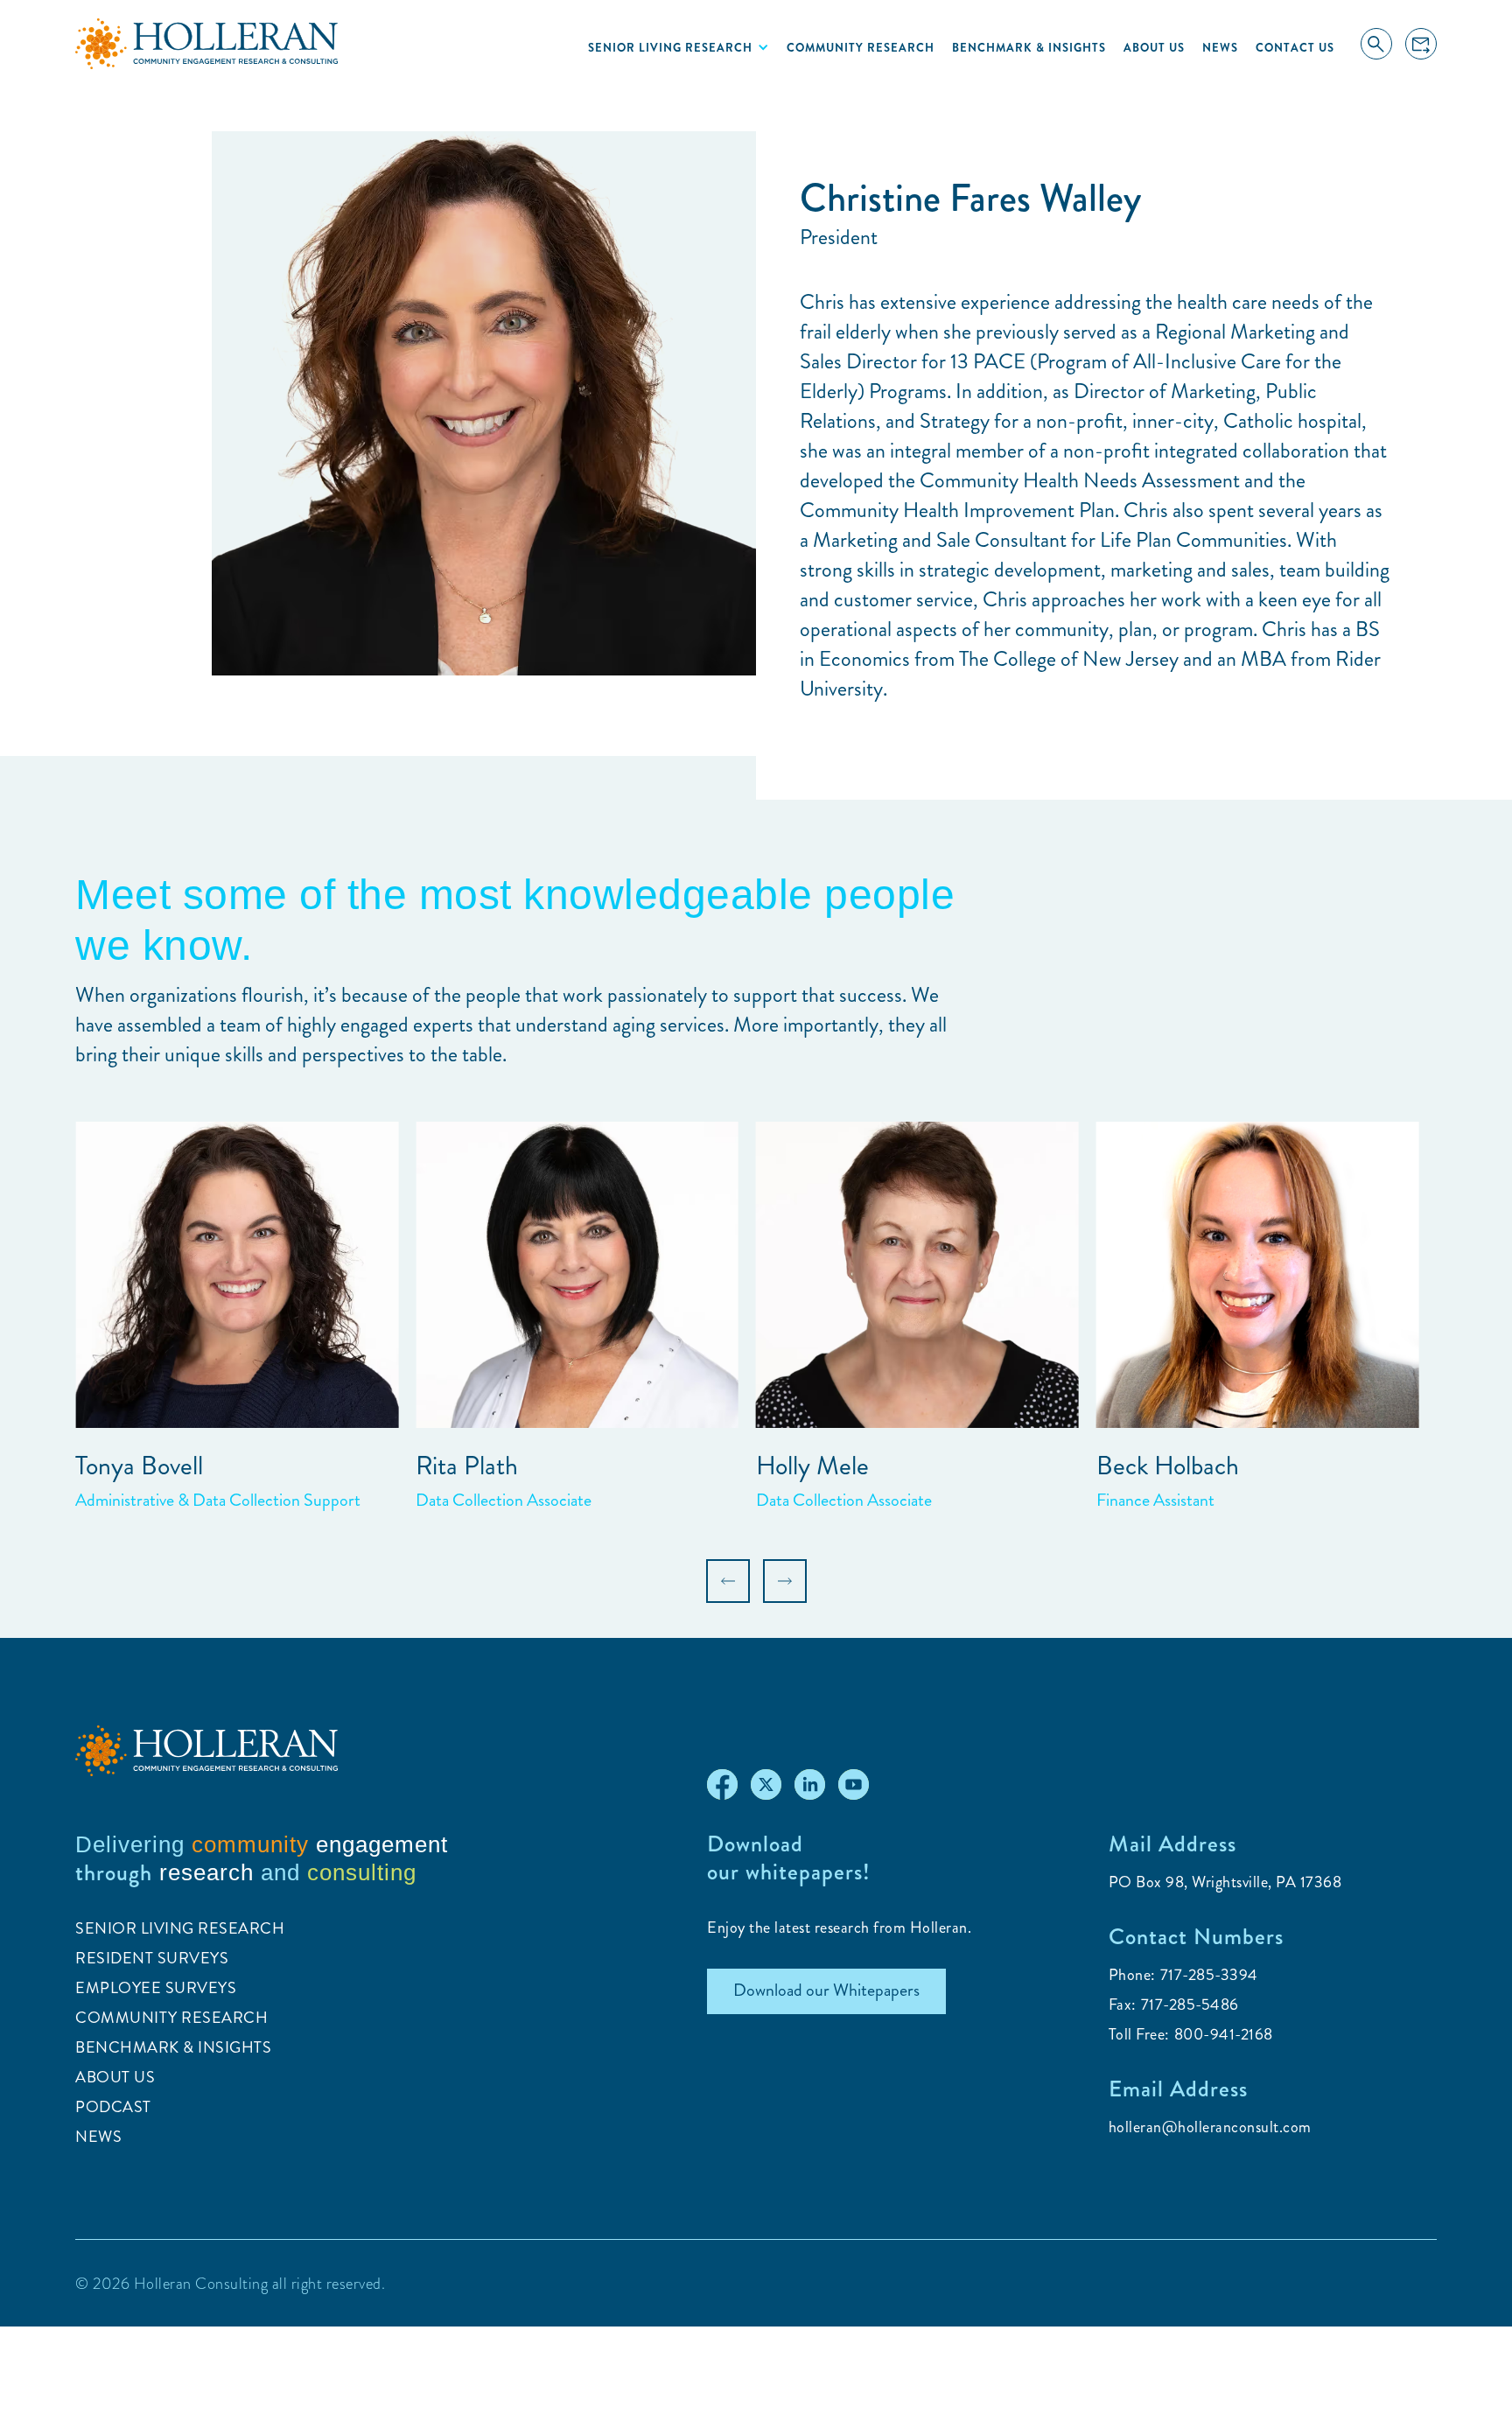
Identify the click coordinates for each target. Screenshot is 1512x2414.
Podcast (113, 2107)
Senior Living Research (180, 1928)
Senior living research (670, 48)
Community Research (861, 48)
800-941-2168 (1224, 2034)
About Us (1154, 48)
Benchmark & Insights (1029, 48)
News (1220, 48)
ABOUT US (115, 2077)
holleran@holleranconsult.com (1210, 2127)
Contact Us (1295, 48)
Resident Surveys (152, 1958)
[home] (206, 44)
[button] (679, 47)
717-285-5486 (1190, 2005)
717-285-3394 (1209, 1975)
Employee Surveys (156, 1988)
